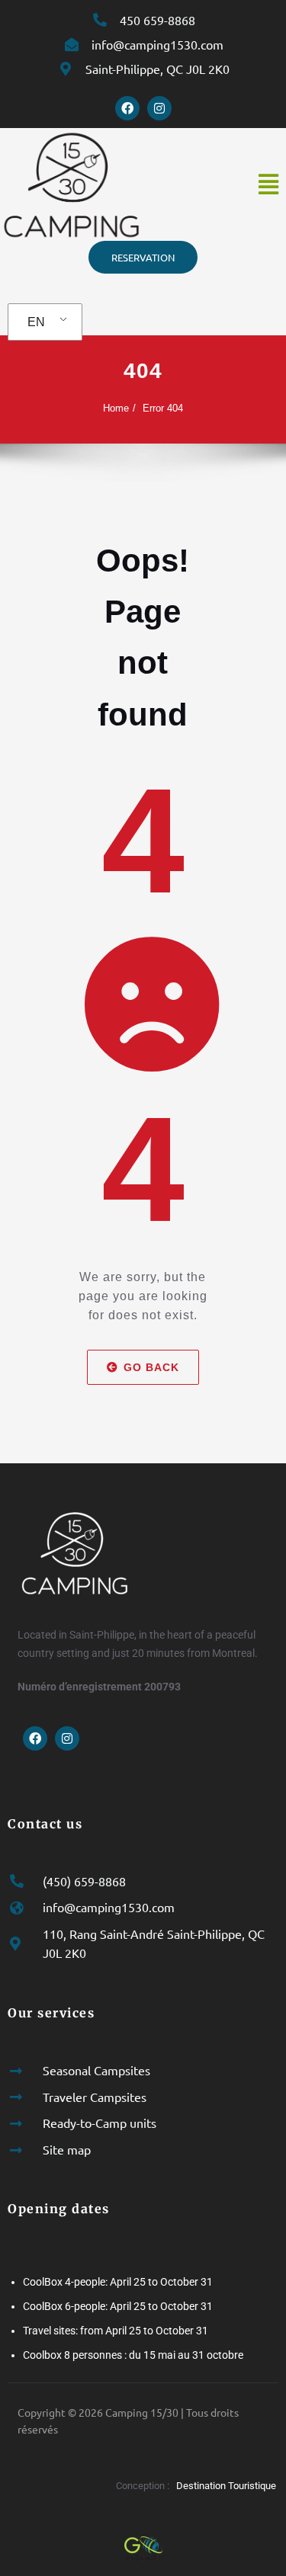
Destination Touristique (227, 2486)
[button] (268, 184)
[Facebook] (127, 108)
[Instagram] (159, 108)
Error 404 (163, 408)
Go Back (151, 1367)
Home (116, 408)
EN (36, 322)
